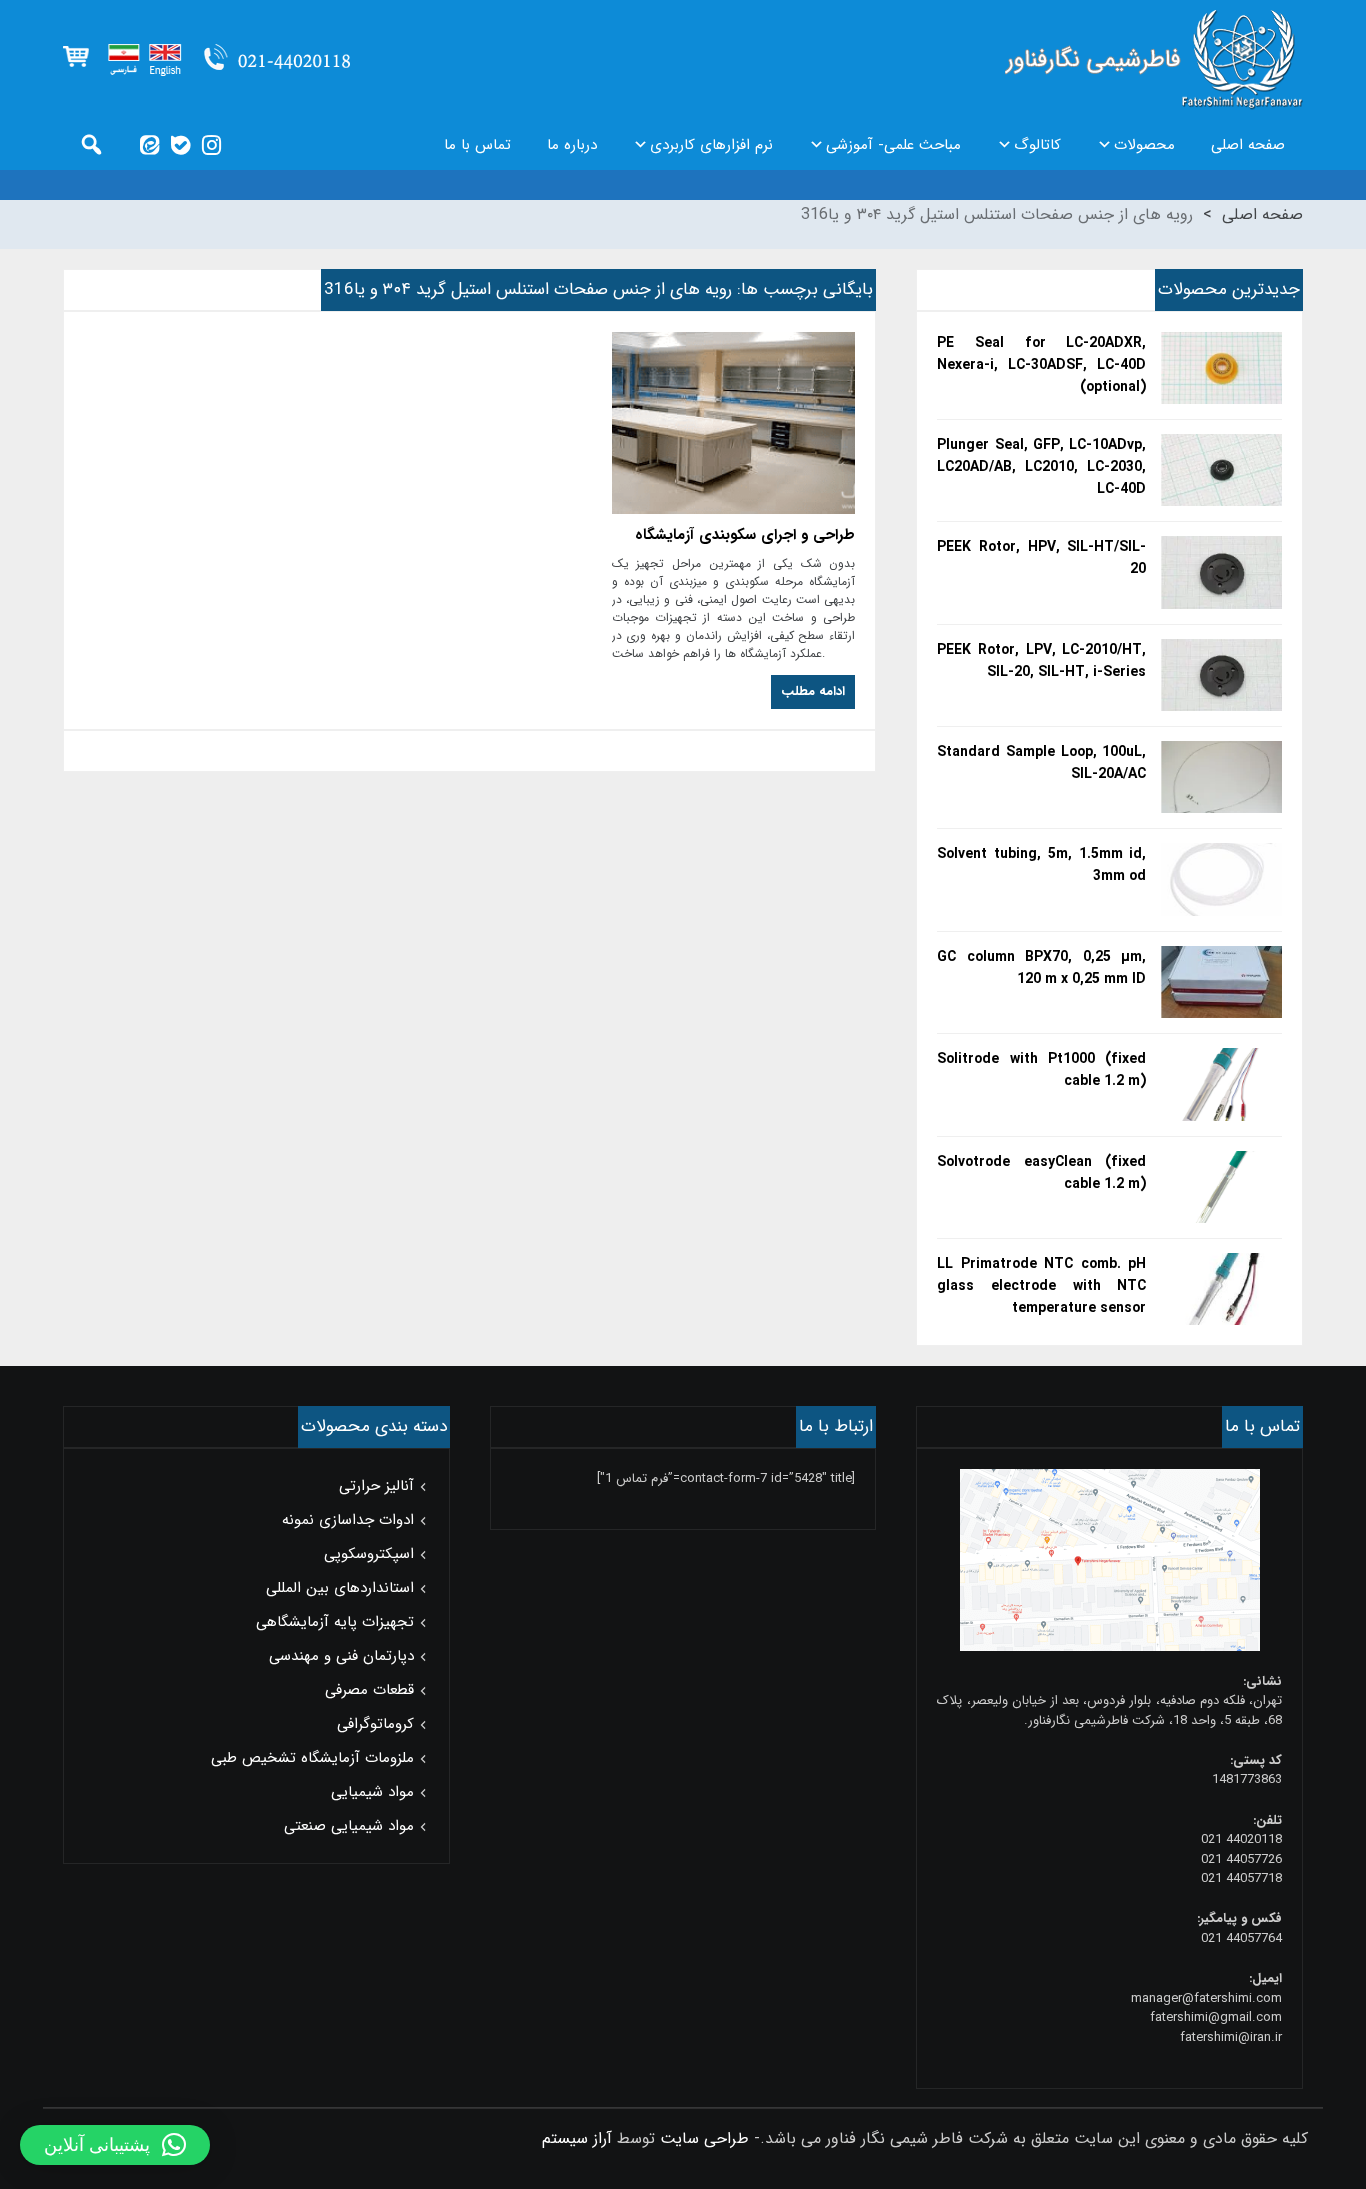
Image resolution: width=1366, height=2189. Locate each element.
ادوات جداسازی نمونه (348, 1520)
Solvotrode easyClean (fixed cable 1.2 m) (1041, 1173)
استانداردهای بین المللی (340, 1588)
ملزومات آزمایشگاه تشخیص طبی (312, 1758)
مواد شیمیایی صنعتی (349, 1826)
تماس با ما (477, 145)
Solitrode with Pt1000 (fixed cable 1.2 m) (1041, 1070)
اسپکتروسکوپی (369, 1554)
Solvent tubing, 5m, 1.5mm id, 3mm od (1041, 865)
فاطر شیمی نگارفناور (1154, 60)
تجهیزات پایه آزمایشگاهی (335, 1622)
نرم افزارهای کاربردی (711, 145)
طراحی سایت (704, 2138)
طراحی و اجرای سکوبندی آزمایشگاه (745, 535)
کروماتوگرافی (375, 1724)
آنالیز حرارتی (376, 1486)
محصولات (1144, 145)
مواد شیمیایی (372, 1792)
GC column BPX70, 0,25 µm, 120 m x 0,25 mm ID (1041, 968)
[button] (115, 2145)
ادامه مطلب (813, 691)
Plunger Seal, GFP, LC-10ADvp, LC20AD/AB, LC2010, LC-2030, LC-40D (1041, 467)
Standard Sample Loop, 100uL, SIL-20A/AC (1041, 763)
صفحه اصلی (1248, 145)
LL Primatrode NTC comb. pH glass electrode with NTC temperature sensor (1041, 1286)
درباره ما (572, 145)
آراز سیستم (577, 2138)
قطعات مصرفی (369, 1690)
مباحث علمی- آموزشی (893, 145)
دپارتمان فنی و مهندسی (341, 1656)
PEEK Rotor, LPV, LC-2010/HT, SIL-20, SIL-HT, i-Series (1041, 661)
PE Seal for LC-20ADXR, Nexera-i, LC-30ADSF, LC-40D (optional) (1041, 365)
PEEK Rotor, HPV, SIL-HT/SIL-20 (1041, 558)
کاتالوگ (1037, 145)
